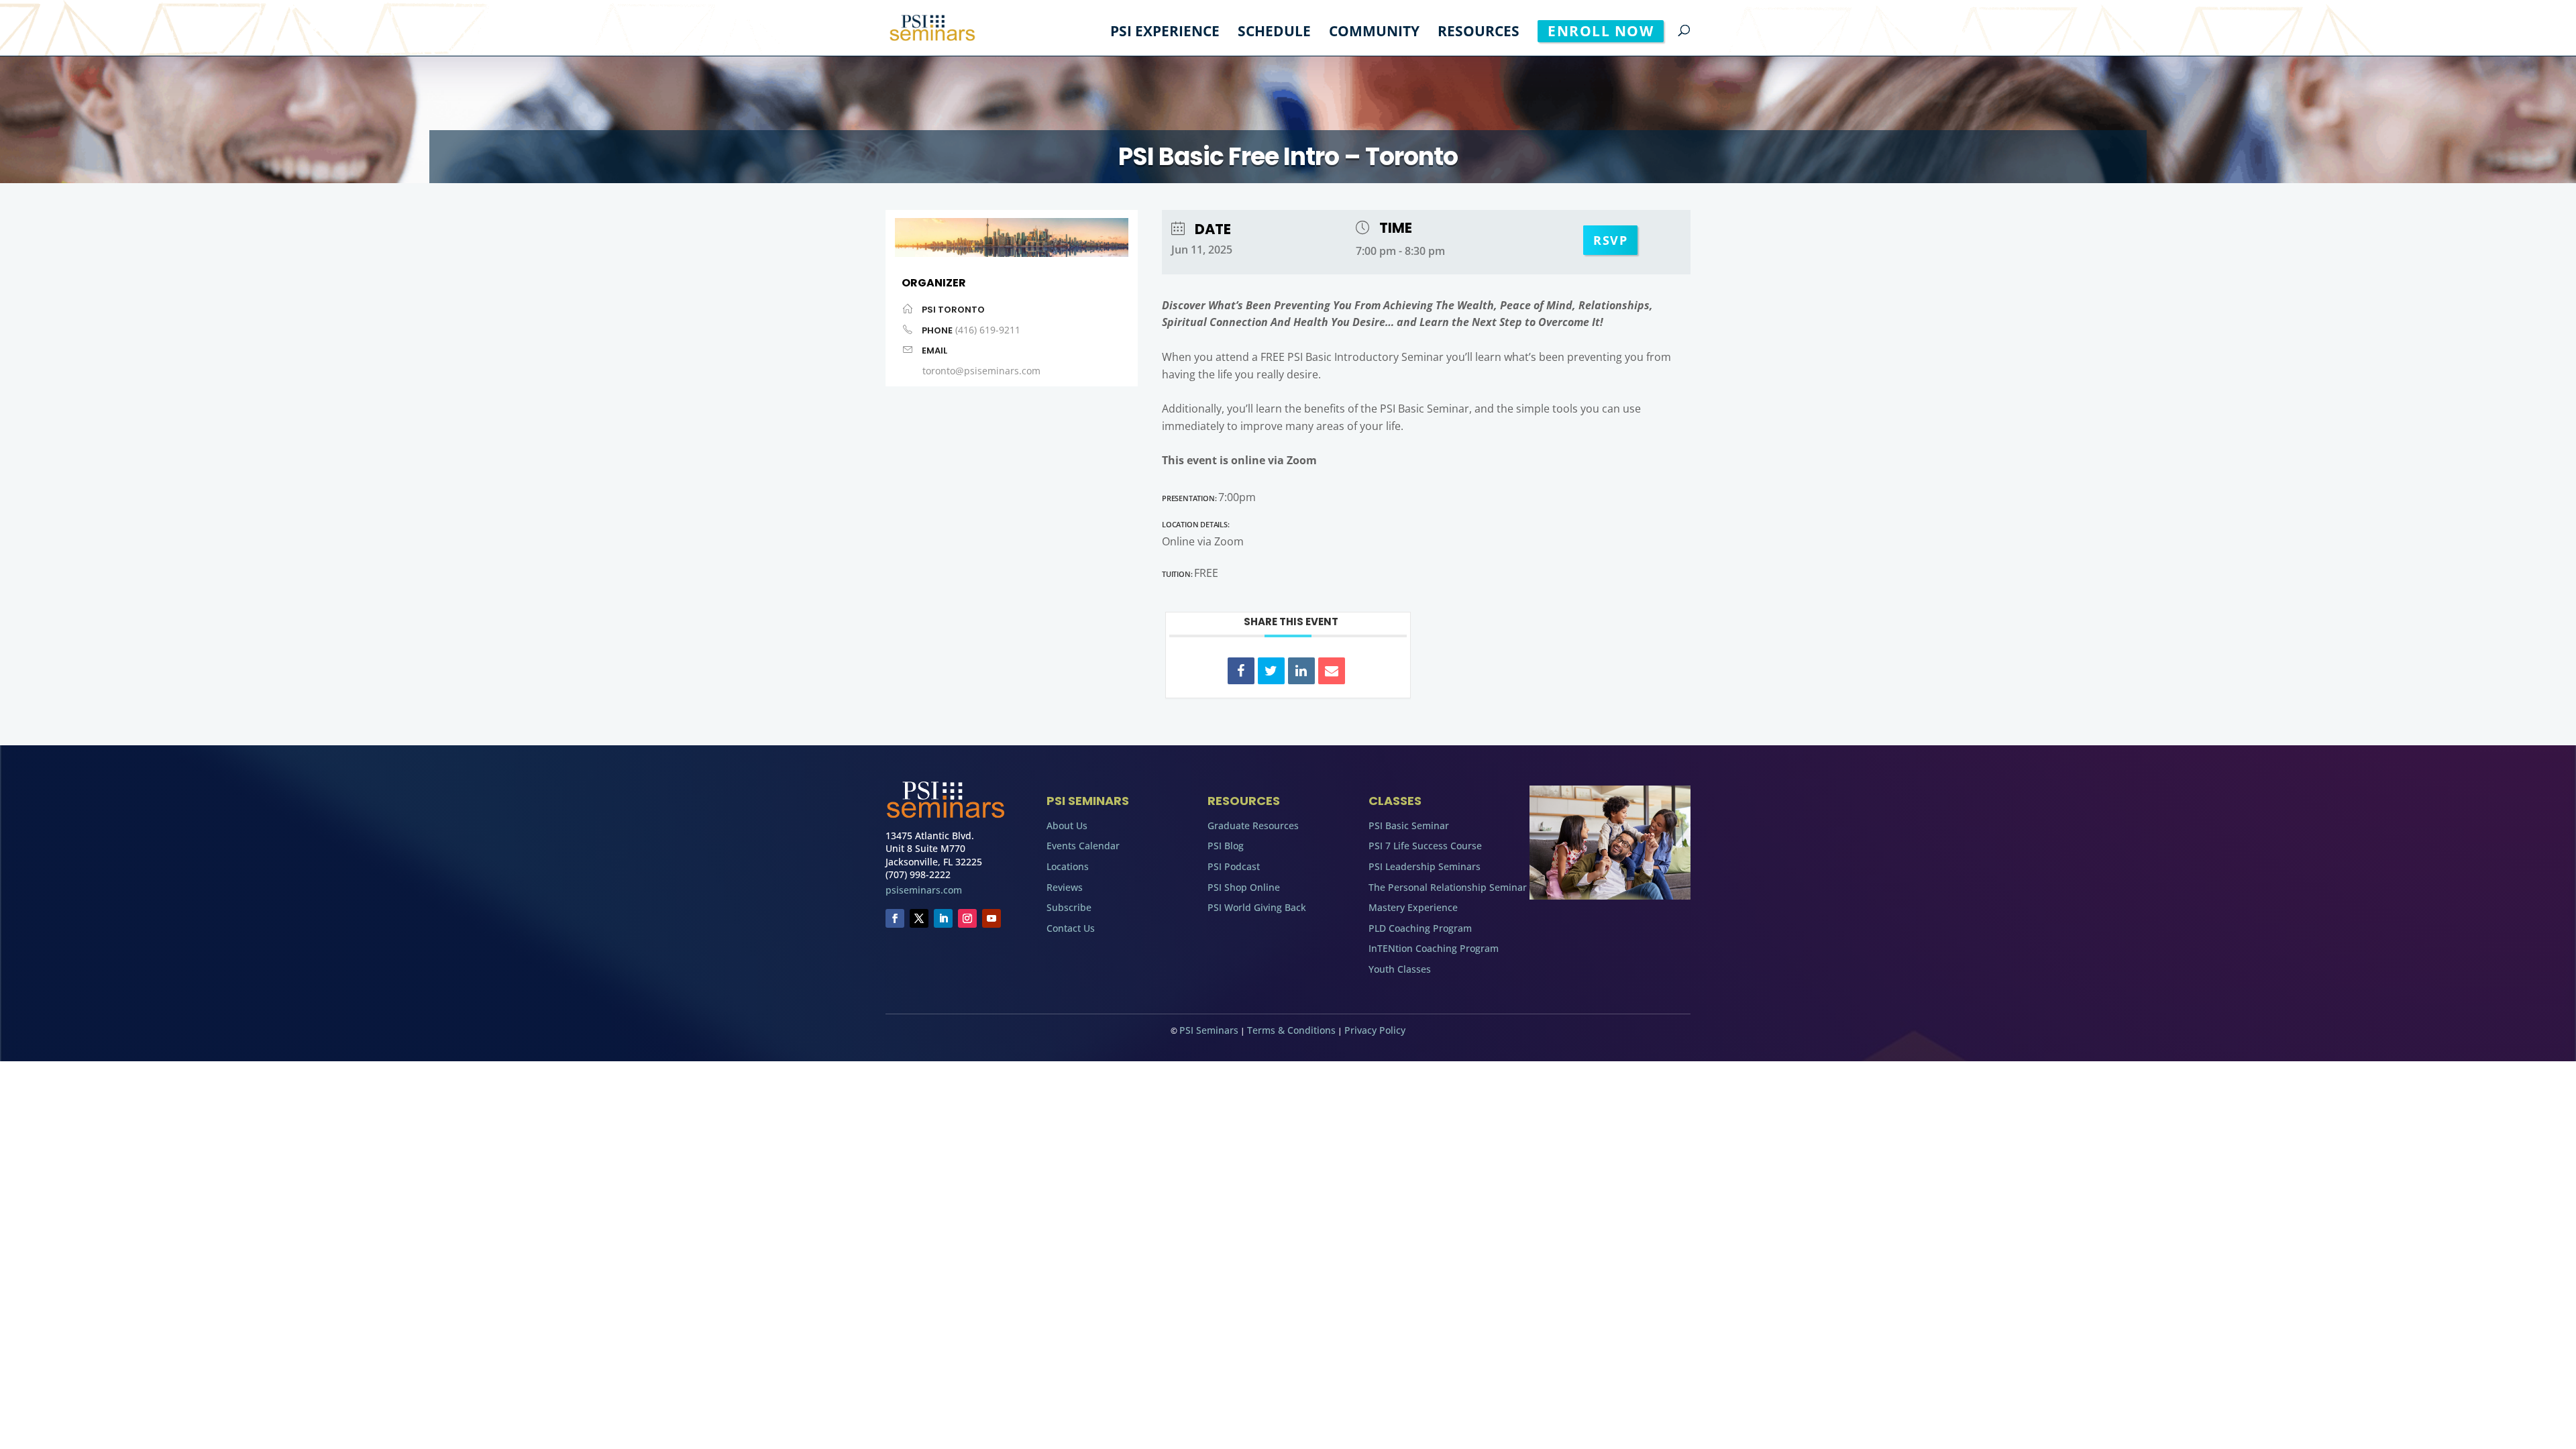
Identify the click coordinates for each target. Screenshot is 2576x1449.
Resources (1479, 33)
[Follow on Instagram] (967, 918)
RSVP (1610, 240)
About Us (1067, 825)
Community (1374, 33)
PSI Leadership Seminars (1425, 866)
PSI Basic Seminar (1409, 825)
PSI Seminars (1209, 1030)
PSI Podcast (1234, 866)
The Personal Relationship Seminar (1448, 887)
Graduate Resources (1253, 825)
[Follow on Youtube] (991, 918)
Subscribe (1069, 907)
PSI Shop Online (1244, 887)
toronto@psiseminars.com (981, 371)
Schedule (1274, 33)
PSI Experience (1165, 33)
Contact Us (1071, 928)
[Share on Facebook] (1241, 671)
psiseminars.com (924, 890)
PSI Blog (1226, 846)
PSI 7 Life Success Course (1425, 846)
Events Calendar (1083, 846)
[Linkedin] (1301, 671)
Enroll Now (1601, 31)
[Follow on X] (919, 918)
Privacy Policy (1375, 1030)
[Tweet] (1271, 671)
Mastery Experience (1413, 907)
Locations (1068, 866)
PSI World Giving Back (1257, 907)
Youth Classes (1400, 969)
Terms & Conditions (1291, 1030)
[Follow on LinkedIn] (943, 918)
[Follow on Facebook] (895, 918)
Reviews (1065, 887)
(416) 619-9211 (988, 330)
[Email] (1332, 671)
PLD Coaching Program (1420, 928)
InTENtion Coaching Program (1434, 948)
